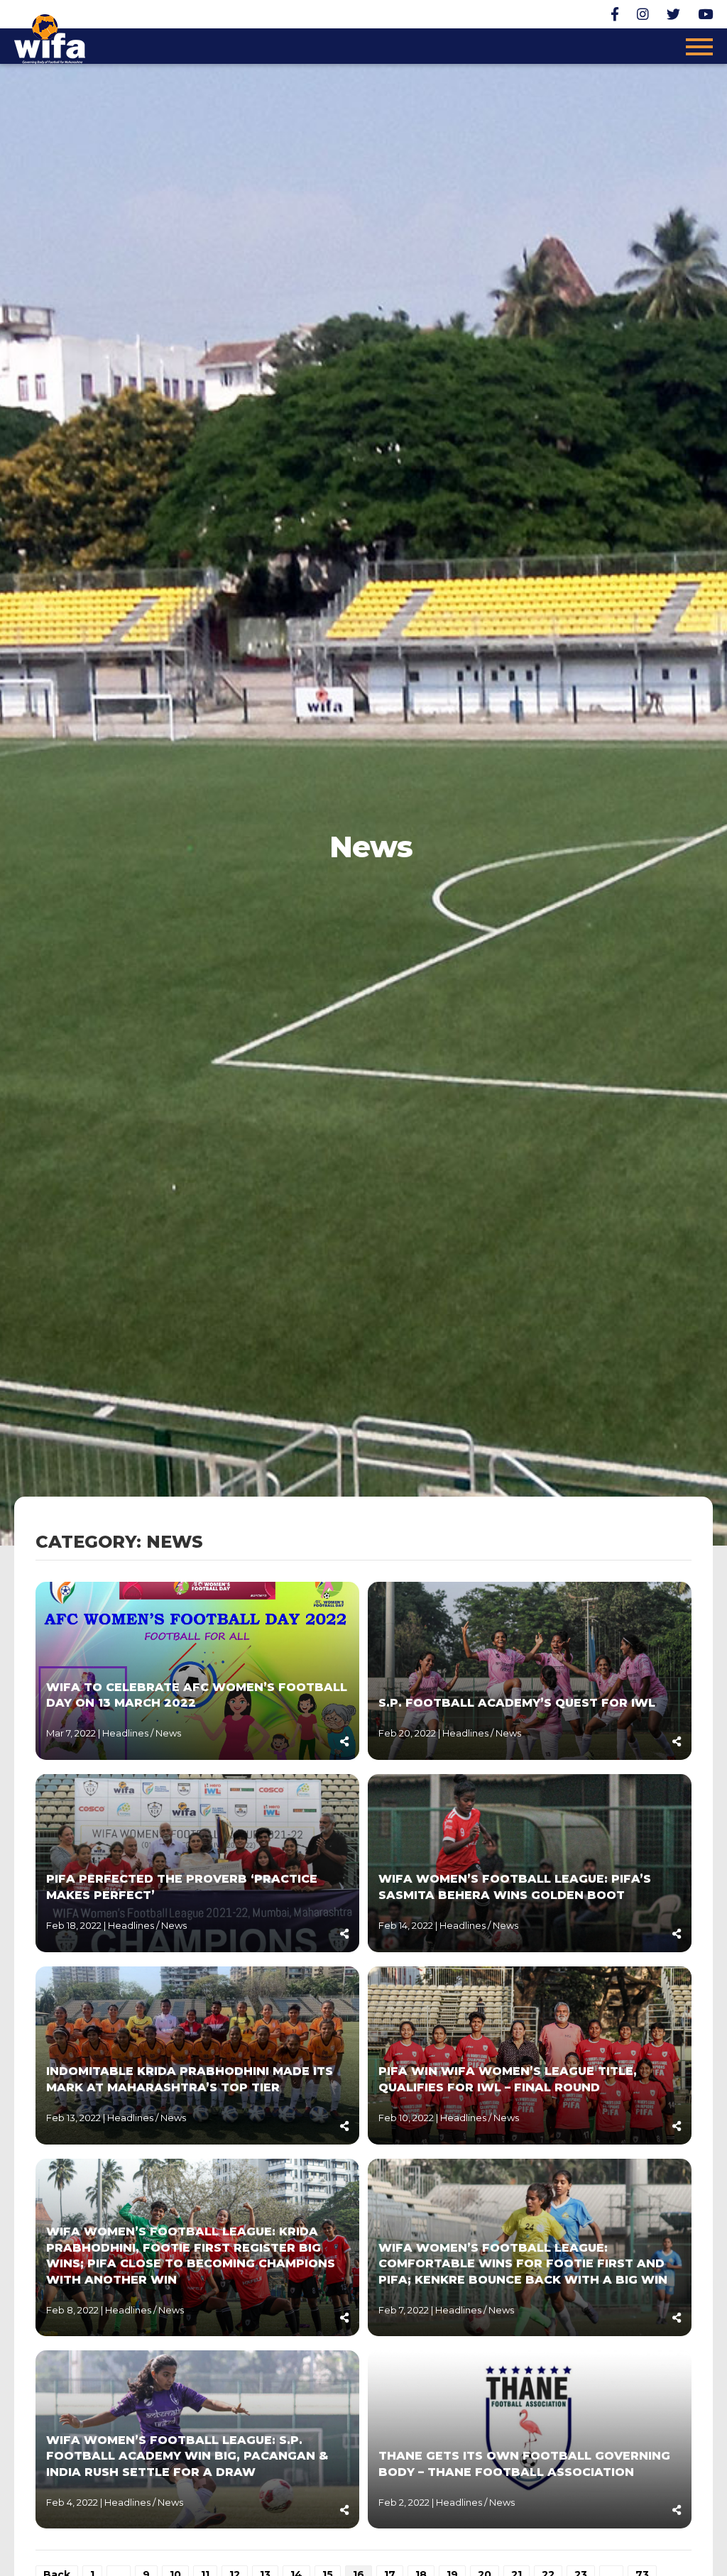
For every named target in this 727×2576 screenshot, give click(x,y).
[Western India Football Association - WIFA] (50, 37)
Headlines (126, 1733)
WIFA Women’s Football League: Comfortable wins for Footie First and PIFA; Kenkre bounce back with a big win (523, 2264)
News (168, 1733)
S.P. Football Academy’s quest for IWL (517, 1703)
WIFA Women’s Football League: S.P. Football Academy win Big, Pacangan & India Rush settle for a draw (187, 2456)
